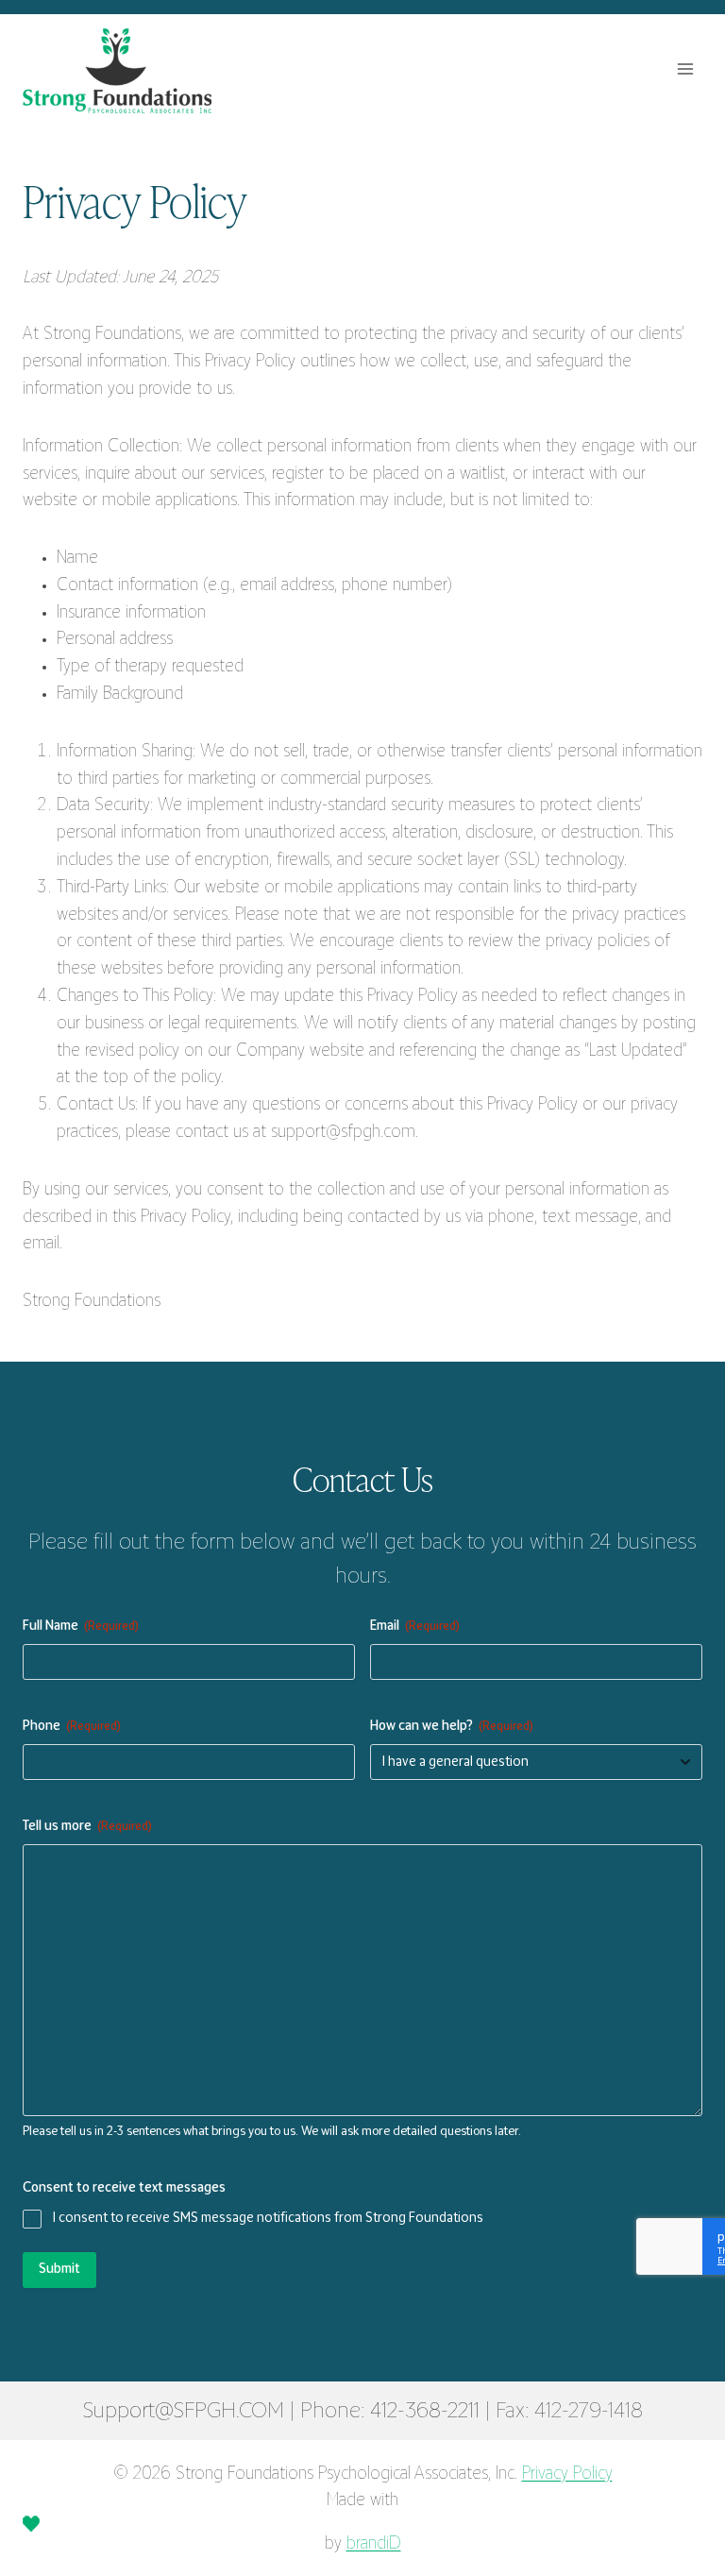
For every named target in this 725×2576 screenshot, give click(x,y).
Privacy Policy (567, 2475)
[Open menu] (685, 68)
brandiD (374, 2545)
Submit (59, 2270)
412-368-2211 (425, 2412)
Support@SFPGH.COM (184, 2412)
